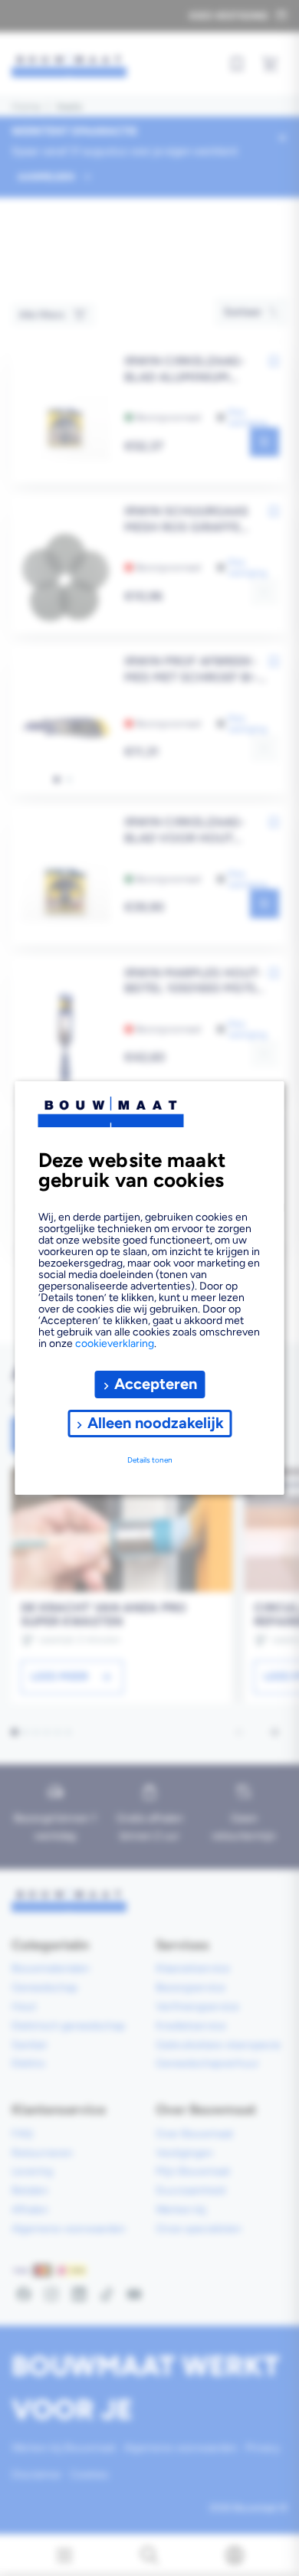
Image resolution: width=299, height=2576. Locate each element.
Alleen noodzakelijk (156, 1423)
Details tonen (150, 1460)
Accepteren (156, 1384)
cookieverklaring (115, 1344)
